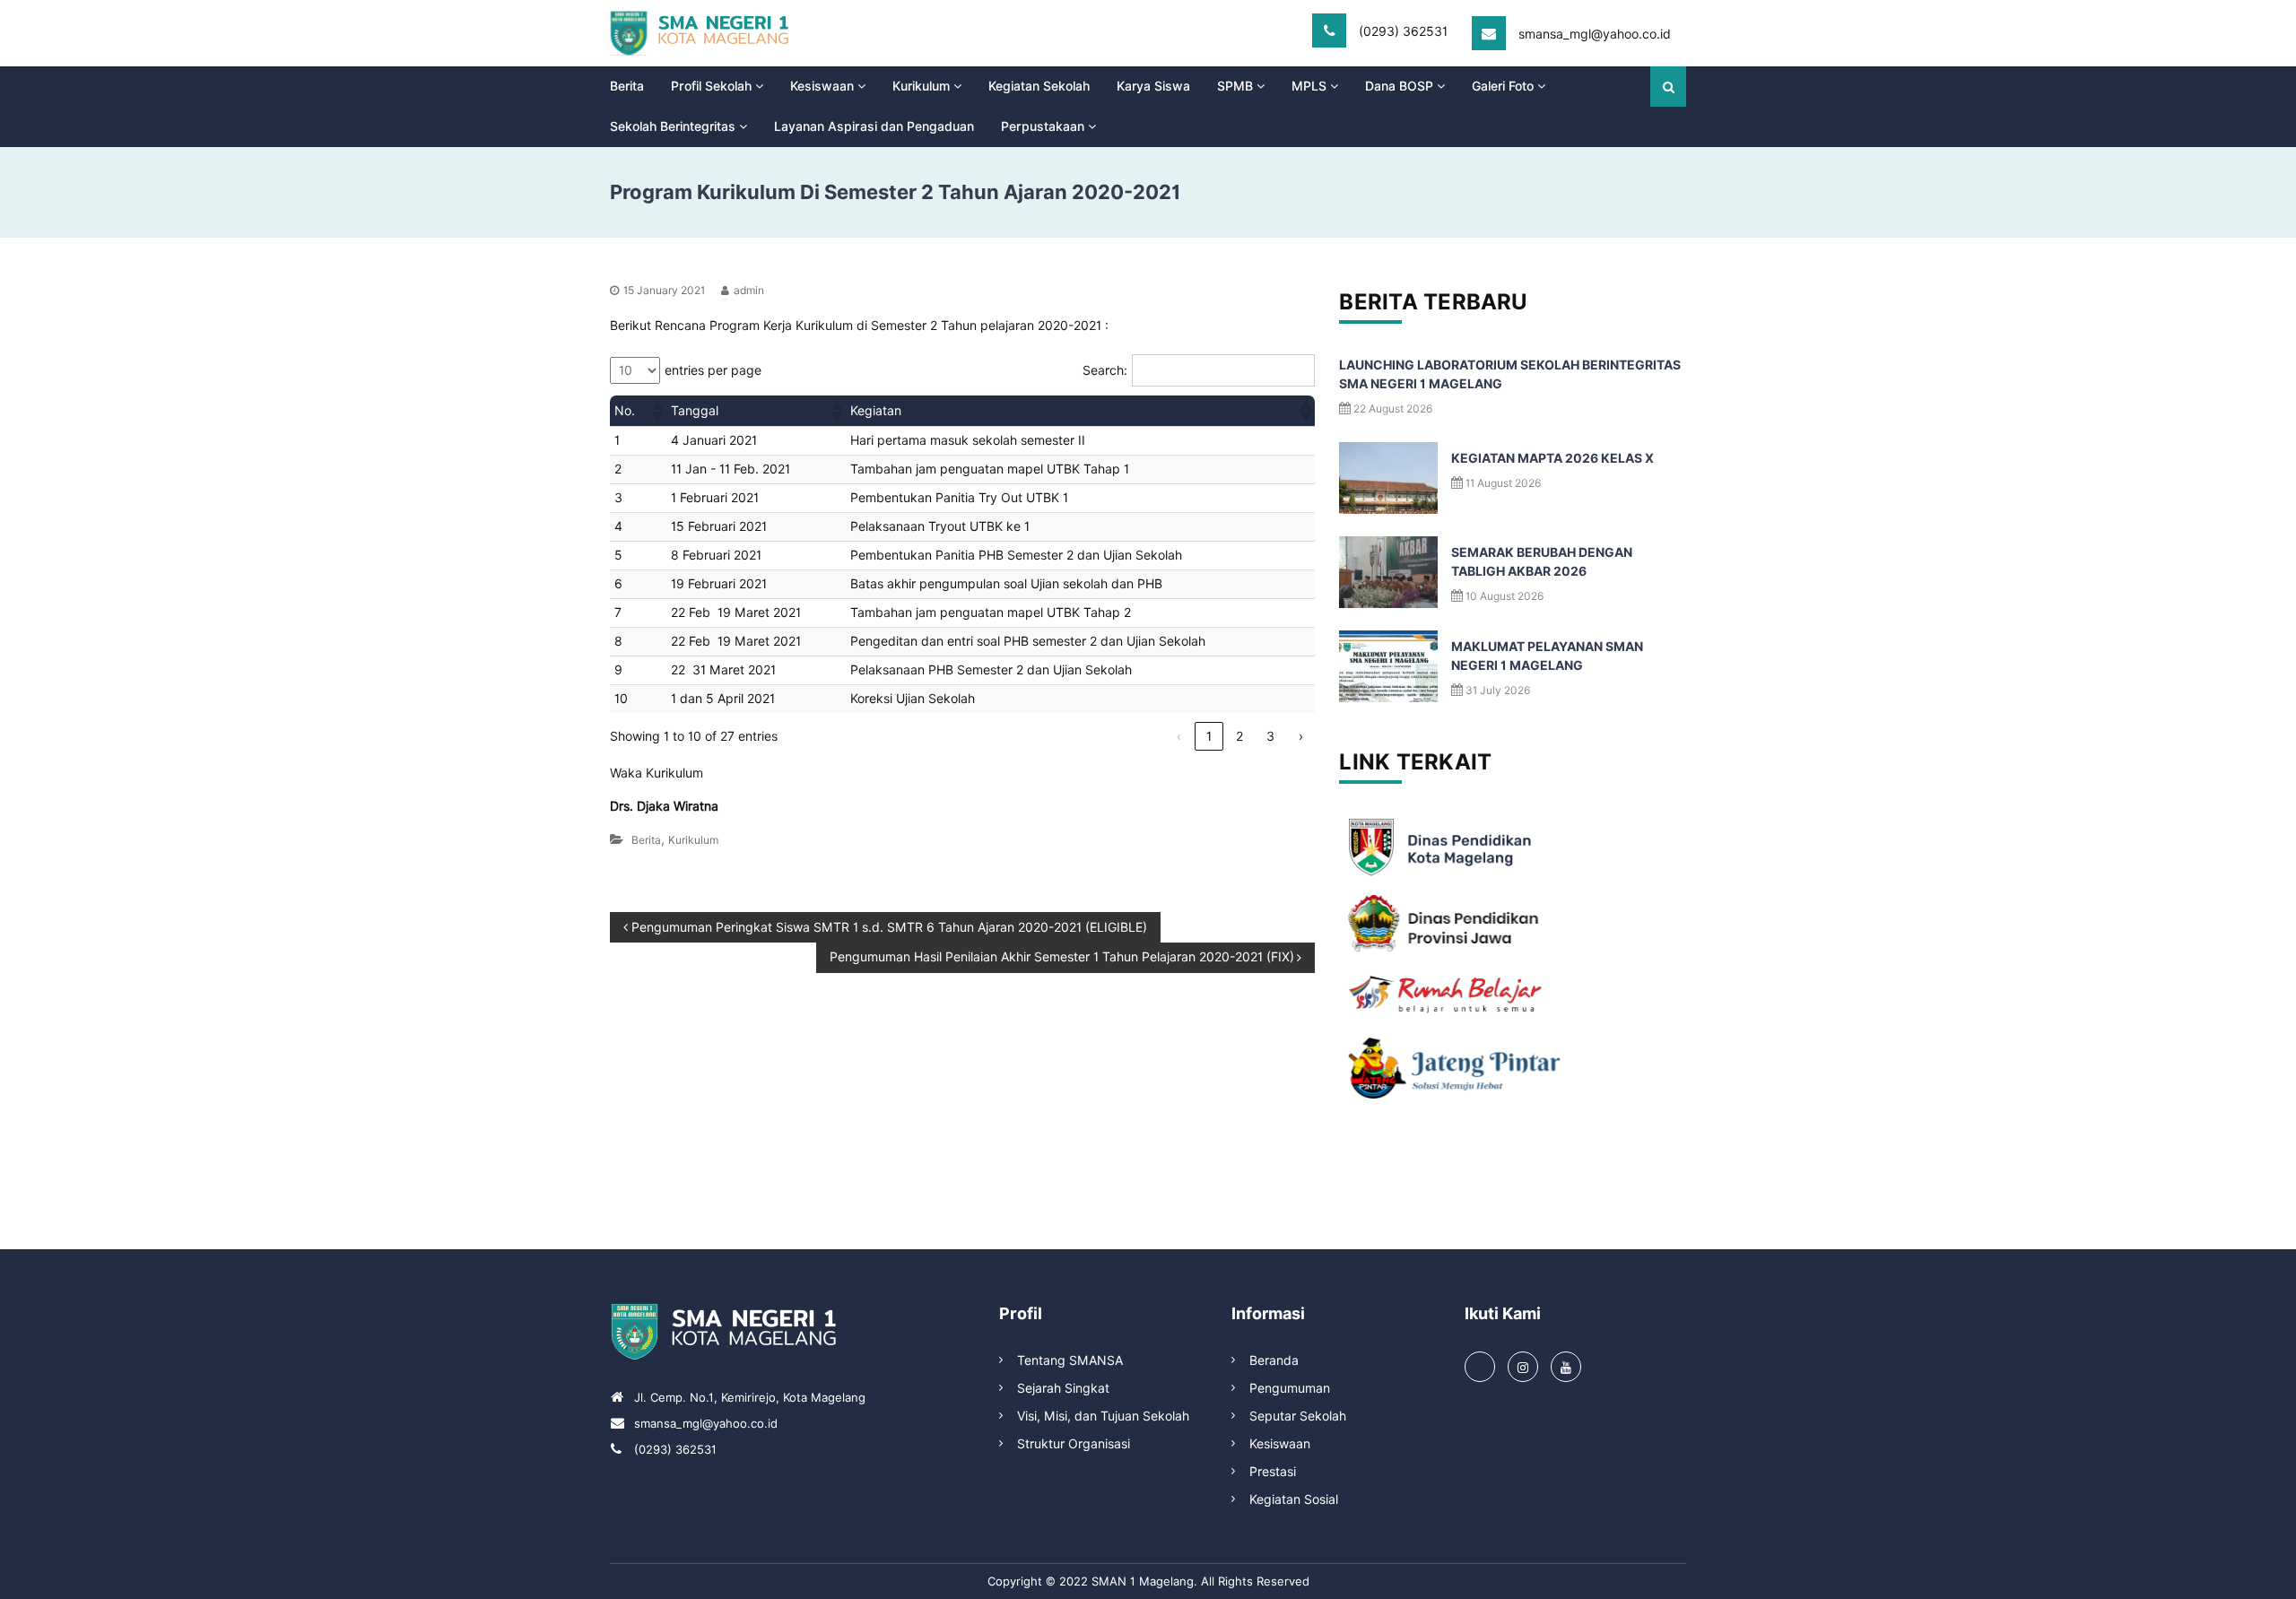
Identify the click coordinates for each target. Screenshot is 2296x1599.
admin (749, 290)
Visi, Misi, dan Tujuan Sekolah (1103, 1416)
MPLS (1309, 86)
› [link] (1301, 736)
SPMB (1235, 86)
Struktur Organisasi (1074, 1444)
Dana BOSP (1399, 86)
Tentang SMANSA (1070, 1360)
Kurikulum (921, 86)
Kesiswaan (822, 86)
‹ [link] (1179, 736)
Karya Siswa (1153, 86)
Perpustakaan (1043, 126)
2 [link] (1239, 736)
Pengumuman (1290, 1388)
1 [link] (1209, 736)
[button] (657, 411)
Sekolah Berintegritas (673, 126)
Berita (627, 86)
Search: (1105, 370)
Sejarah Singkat (1063, 1388)
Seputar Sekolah (1298, 1416)
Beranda (1274, 1360)
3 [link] (1270, 736)
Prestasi (1273, 1472)
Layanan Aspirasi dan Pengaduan (874, 126)
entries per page (713, 370)
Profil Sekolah (711, 86)
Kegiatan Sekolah (1039, 86)
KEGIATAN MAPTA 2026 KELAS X (1552, 458)
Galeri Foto (1503, 86)
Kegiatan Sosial (1294, 1499)
